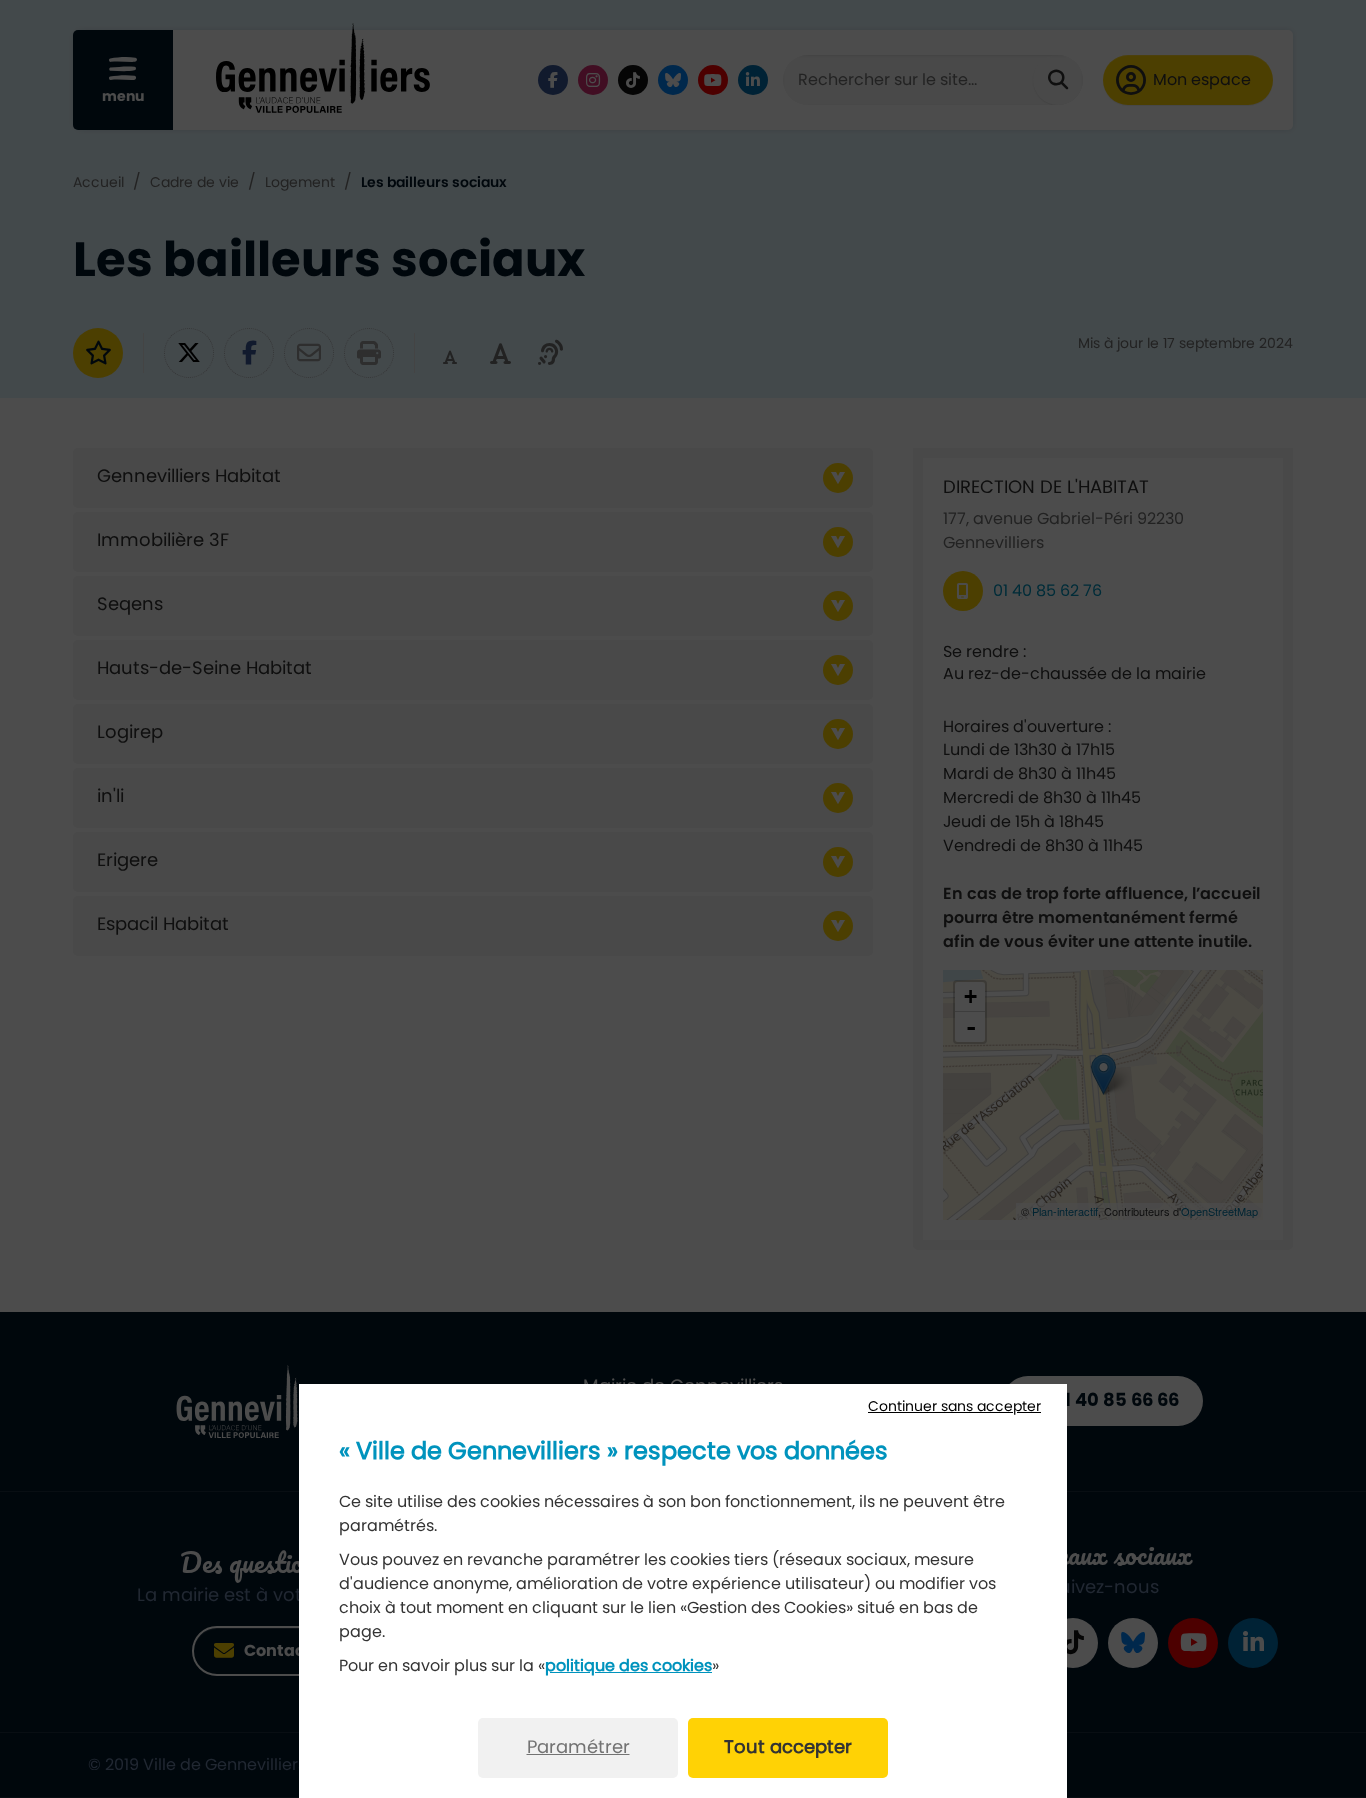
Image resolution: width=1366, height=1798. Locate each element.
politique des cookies (628, 1666)
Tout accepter (788, 1748)
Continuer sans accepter (954, 1407)
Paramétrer (578, 1748)
